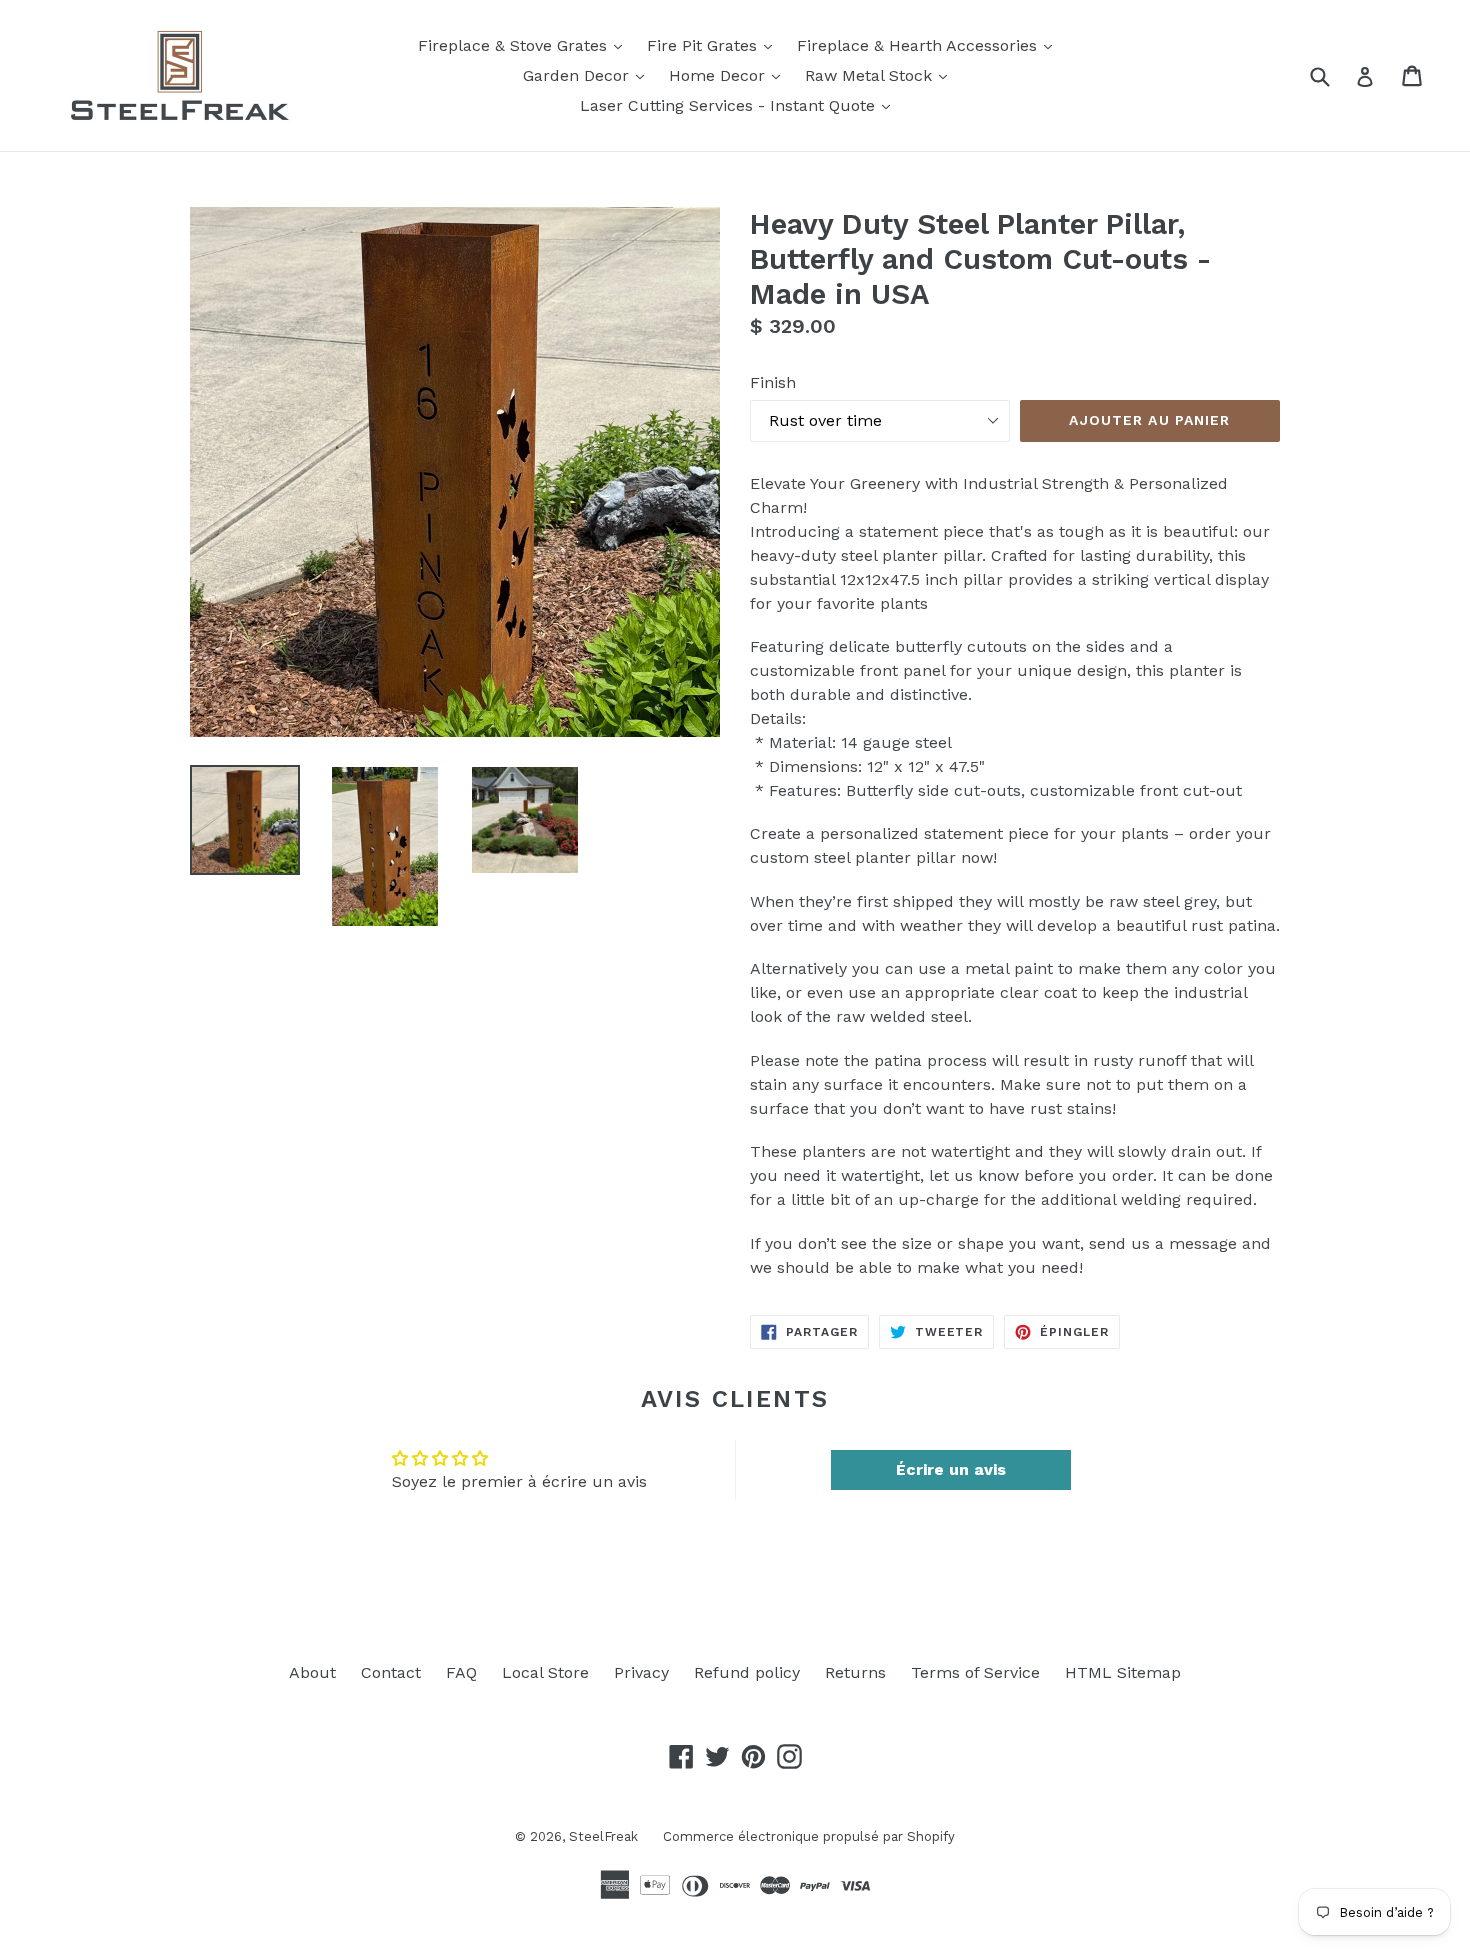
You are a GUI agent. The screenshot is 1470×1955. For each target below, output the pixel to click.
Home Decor (729, 75)
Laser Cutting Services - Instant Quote (740, 105)
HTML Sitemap (1123, 1672)
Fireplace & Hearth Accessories (929, 45)
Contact (391, 1672)
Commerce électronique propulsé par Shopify (809, 1836)
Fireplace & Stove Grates (525, 45)
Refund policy (747, 1672)
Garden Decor (588, 75)
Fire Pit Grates (714, 45)
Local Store (545, 1672)
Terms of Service (975, 1672)
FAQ (461, 1672)
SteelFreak (603, 1836)
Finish (773, 382)
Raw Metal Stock (881, 75)
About (312, 1672)
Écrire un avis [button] (951, 1469)
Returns (855, 1672)
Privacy (641, 1672)
